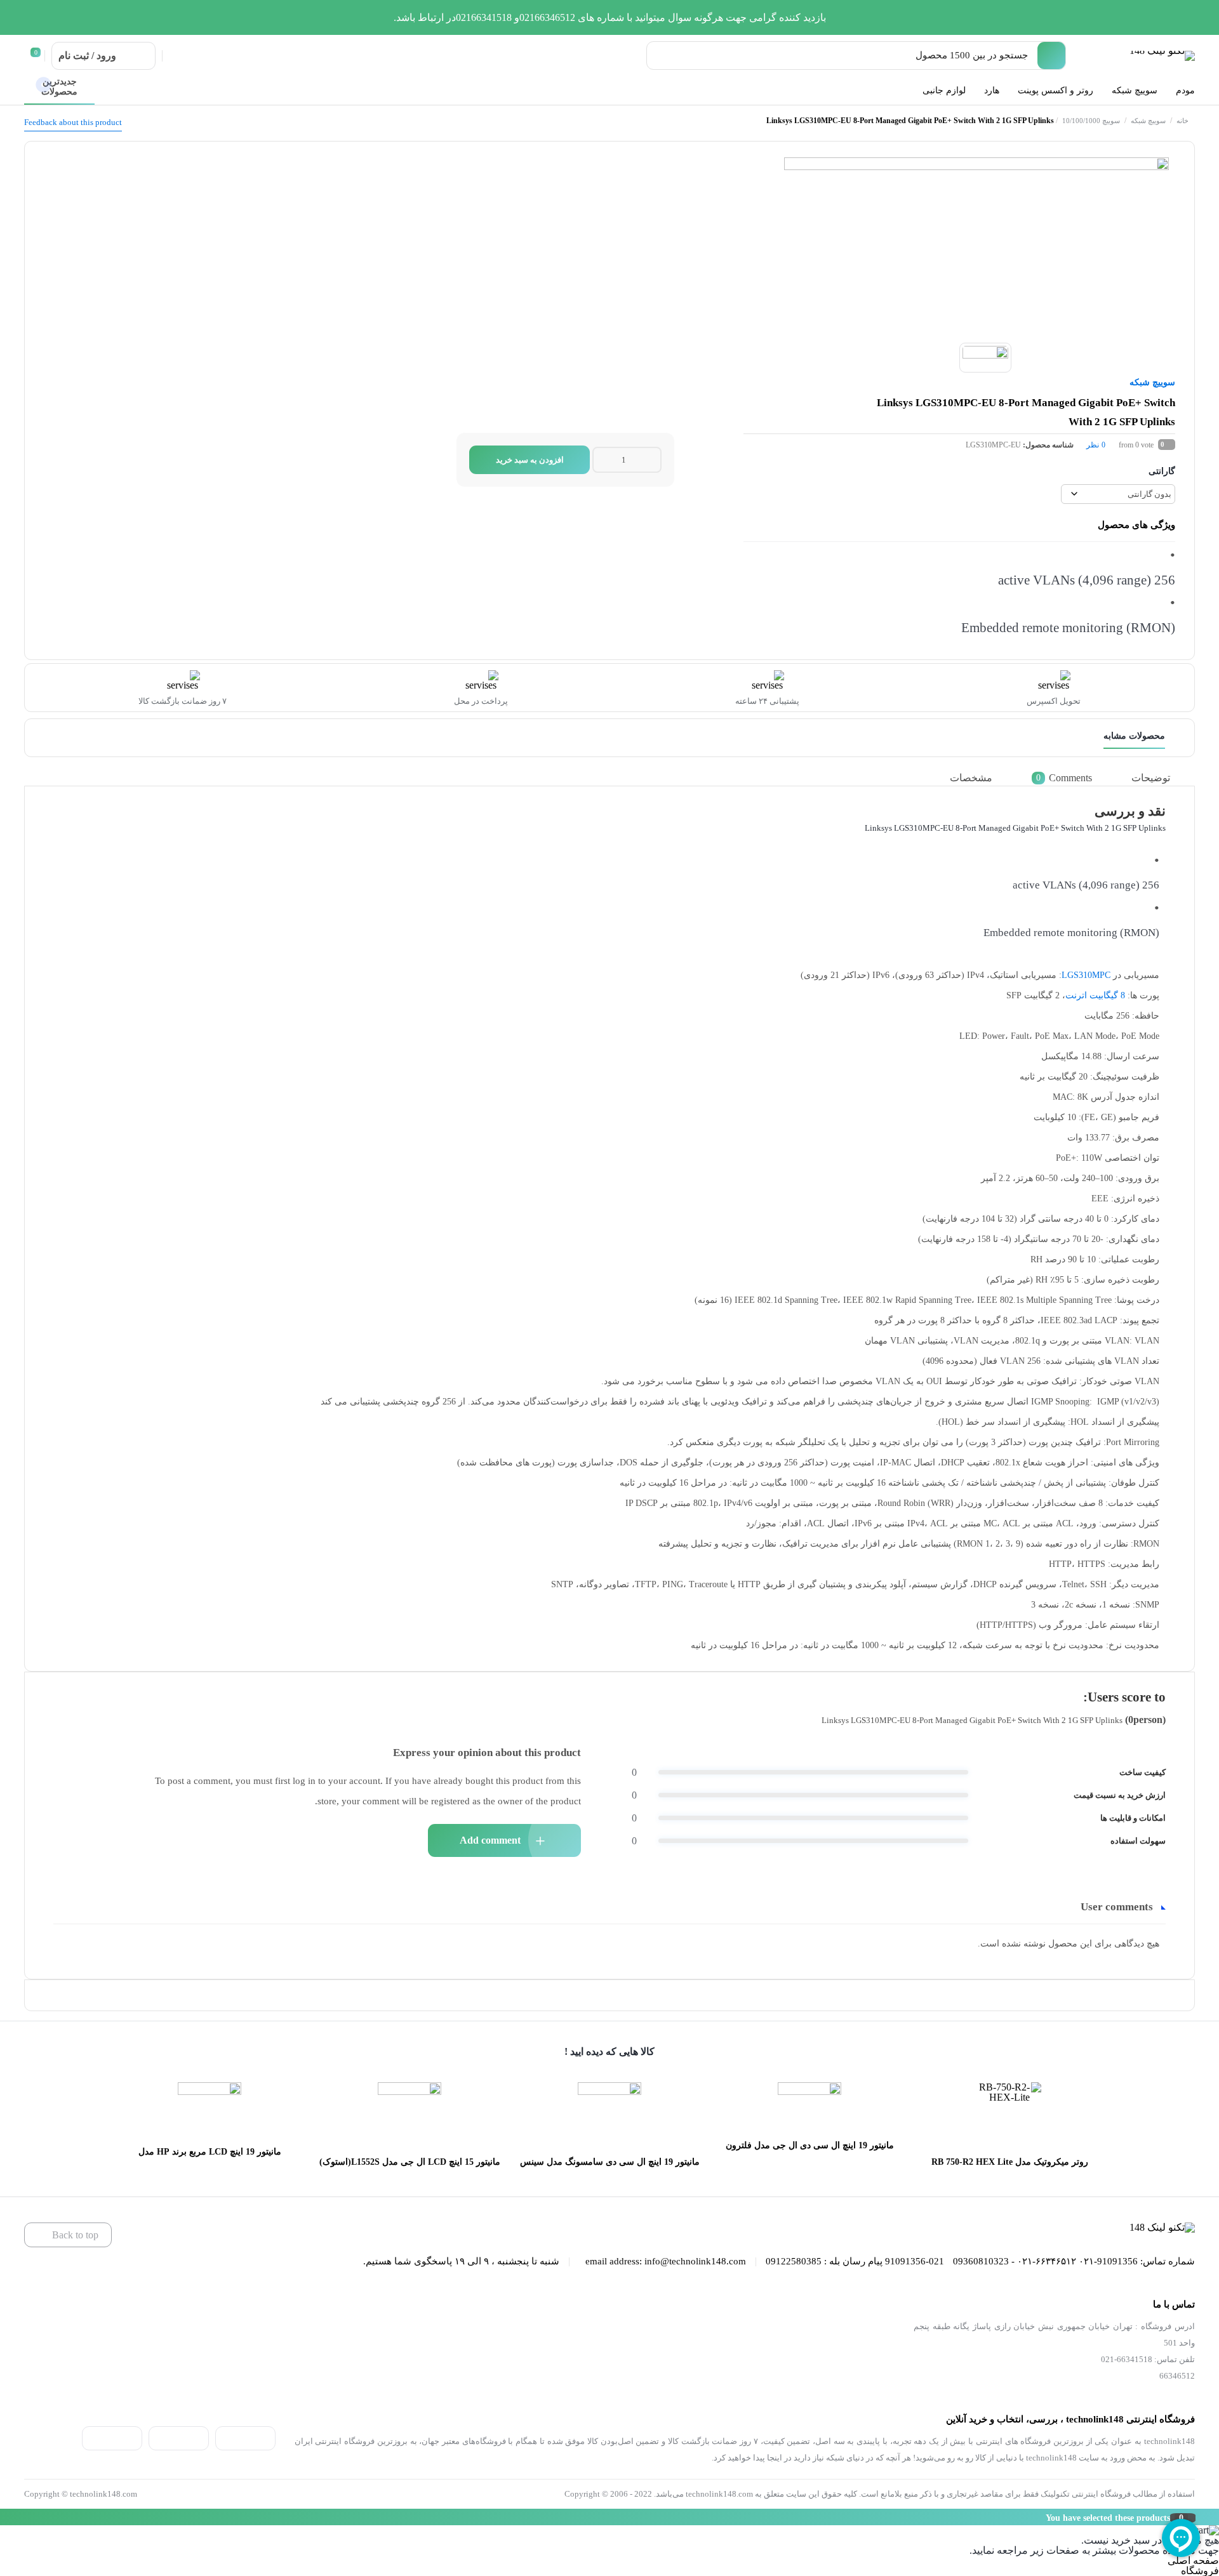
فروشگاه (1200, 2571)
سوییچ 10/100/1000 (1091, 121)
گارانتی (1162, 471)
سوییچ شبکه (1148, 121)
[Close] (3, 2517)
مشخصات (971, 777)
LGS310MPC (1086, 975)
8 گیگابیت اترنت (1095, 995)
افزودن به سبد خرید (530, 460)
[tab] (1160, 778)
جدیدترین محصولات (59, 87)
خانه (1182, 121)
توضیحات (1151, 777)
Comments (1064, 777)
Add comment (490, 1840)
